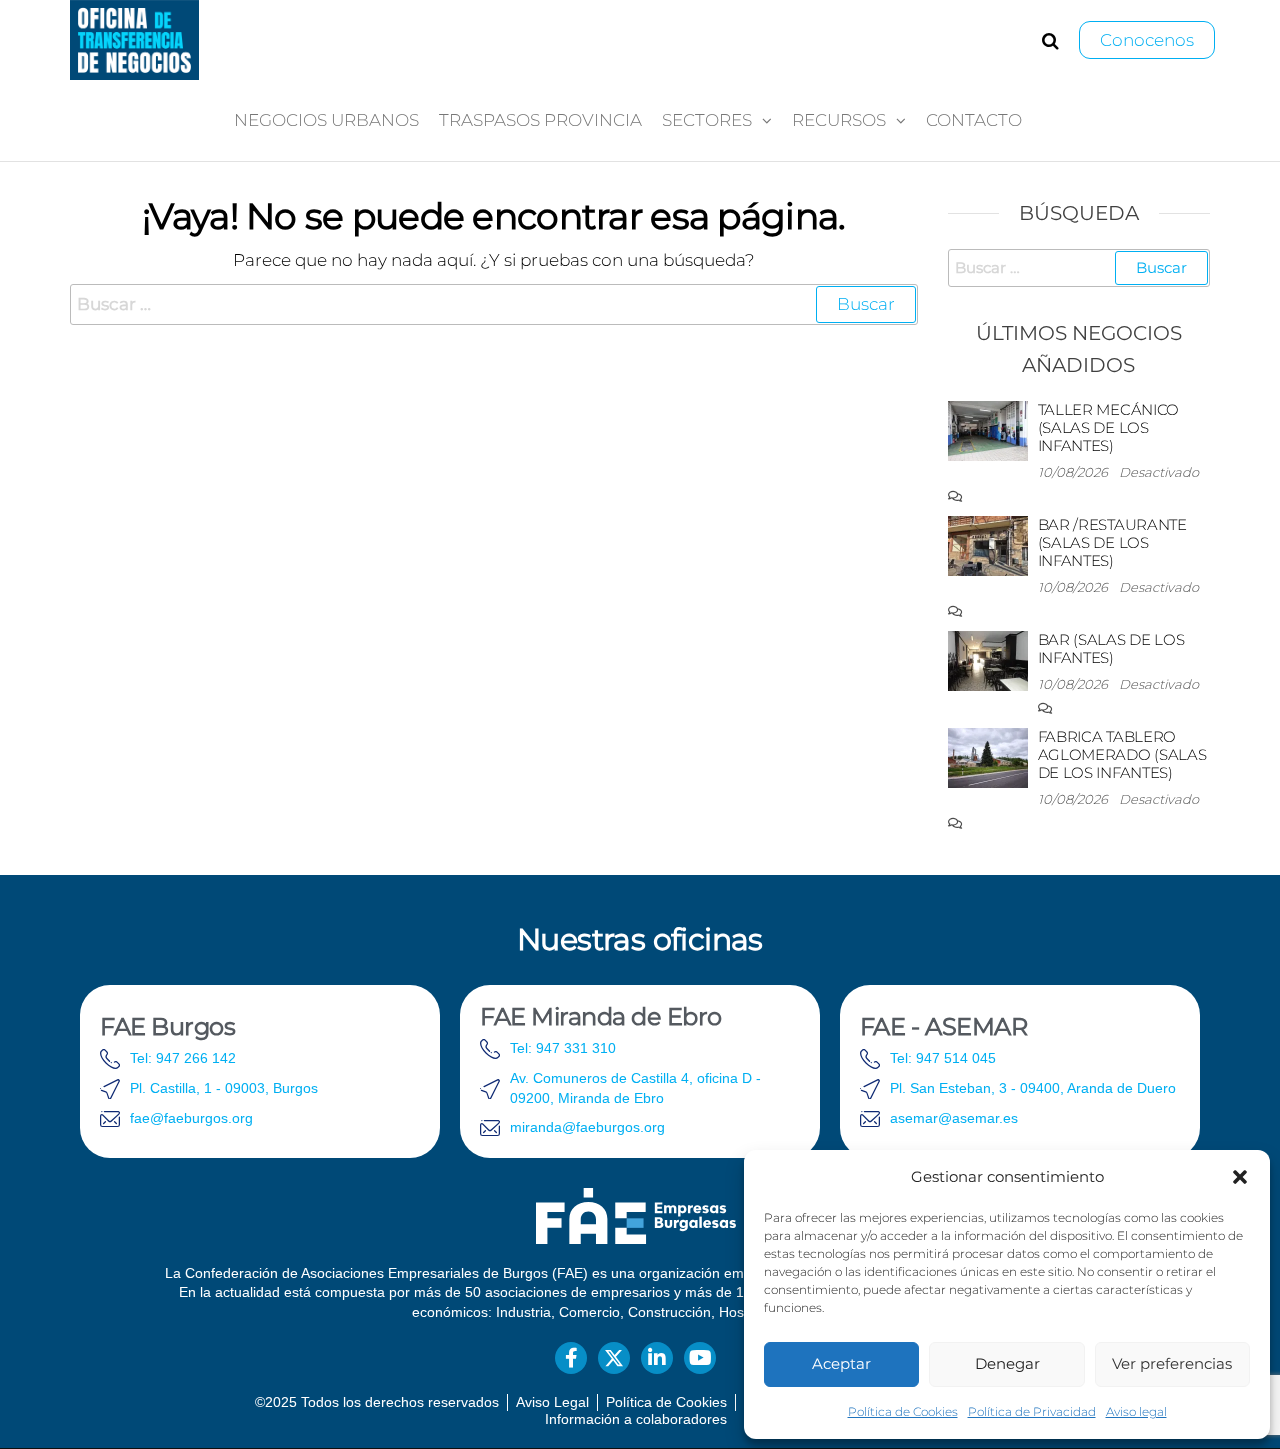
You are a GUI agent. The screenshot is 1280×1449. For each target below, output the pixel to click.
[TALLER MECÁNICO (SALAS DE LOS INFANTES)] (988, 429)
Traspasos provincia (540, 120)
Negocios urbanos (326, 120)
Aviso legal (1136, 1411)
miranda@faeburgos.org (587, 1127)
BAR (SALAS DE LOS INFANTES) (1111, 648)
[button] (1240, 1177)
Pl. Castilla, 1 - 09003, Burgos (224, 1088)
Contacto (974, 120)
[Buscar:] (494, 304)
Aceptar (841, 1363)
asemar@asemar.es (954, 1118)
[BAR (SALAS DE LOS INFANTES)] (988, 659)
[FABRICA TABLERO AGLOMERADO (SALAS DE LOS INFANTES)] (988, 756)
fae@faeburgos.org (191, 1118)
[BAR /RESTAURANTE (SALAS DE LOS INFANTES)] (988, 544)
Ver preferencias (1172, 1363)
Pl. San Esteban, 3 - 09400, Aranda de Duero (1033, 1088)
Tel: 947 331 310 (563, 1048)
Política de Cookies (903, 1411)
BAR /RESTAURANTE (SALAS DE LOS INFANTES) (1112, 542)
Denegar (1007, 1363)
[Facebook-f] (571, 1358)
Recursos (839, 120)
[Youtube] (700, 1358)
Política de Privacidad (1032, 1411)
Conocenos (1147, 40)
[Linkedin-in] (657, 1358)
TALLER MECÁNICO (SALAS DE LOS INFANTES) (1109, 427)
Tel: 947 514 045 (943, 1058)
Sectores (707, 120)
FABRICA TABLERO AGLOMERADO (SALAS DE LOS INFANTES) (1122, 754)
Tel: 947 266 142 (183, 1058)
